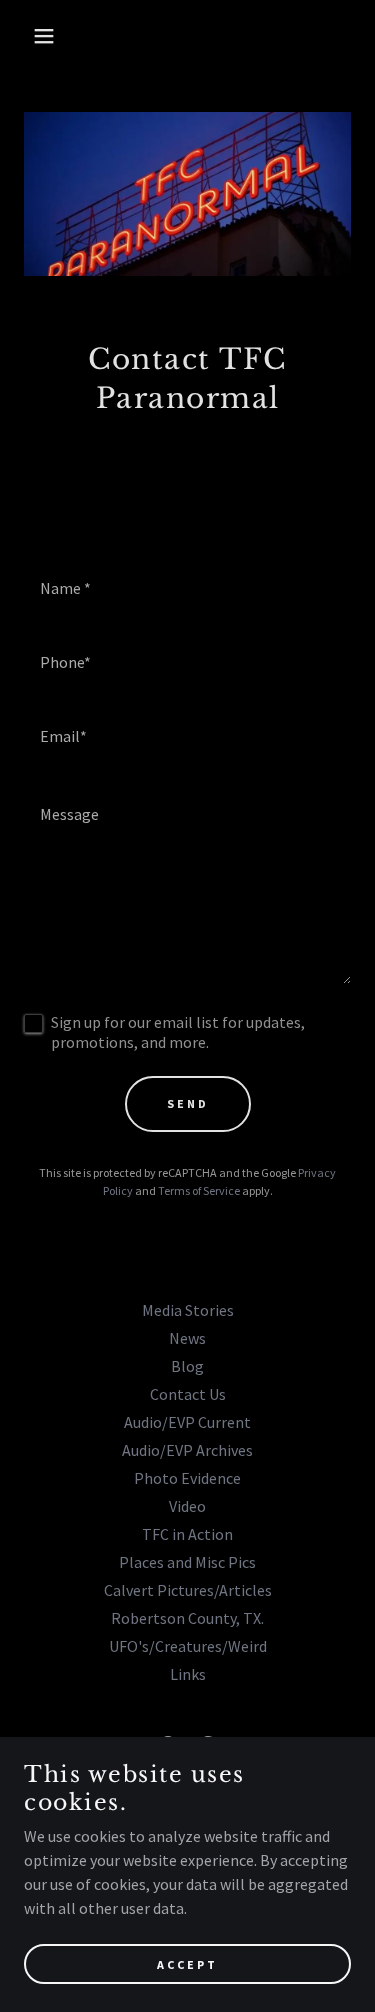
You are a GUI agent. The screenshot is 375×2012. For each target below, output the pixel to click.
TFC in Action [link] (187, 1534)
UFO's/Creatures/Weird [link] (188, 1646)
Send (188, 1103)
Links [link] (188, 1674)
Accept (187, 1964)
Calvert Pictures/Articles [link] (188, 1590)
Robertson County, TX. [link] (187, 1618)
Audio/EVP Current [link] (187, 1422)
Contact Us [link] (188, 1394)
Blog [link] (187, 1366)
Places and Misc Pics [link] (187, 1562)
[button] (29, 36)
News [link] (187, 1338)
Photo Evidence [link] (187, 1478)
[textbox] (187, 587)
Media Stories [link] (188, 1310)
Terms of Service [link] (199, 1190)
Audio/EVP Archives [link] (187, 1450)
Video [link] (187, 1506)
